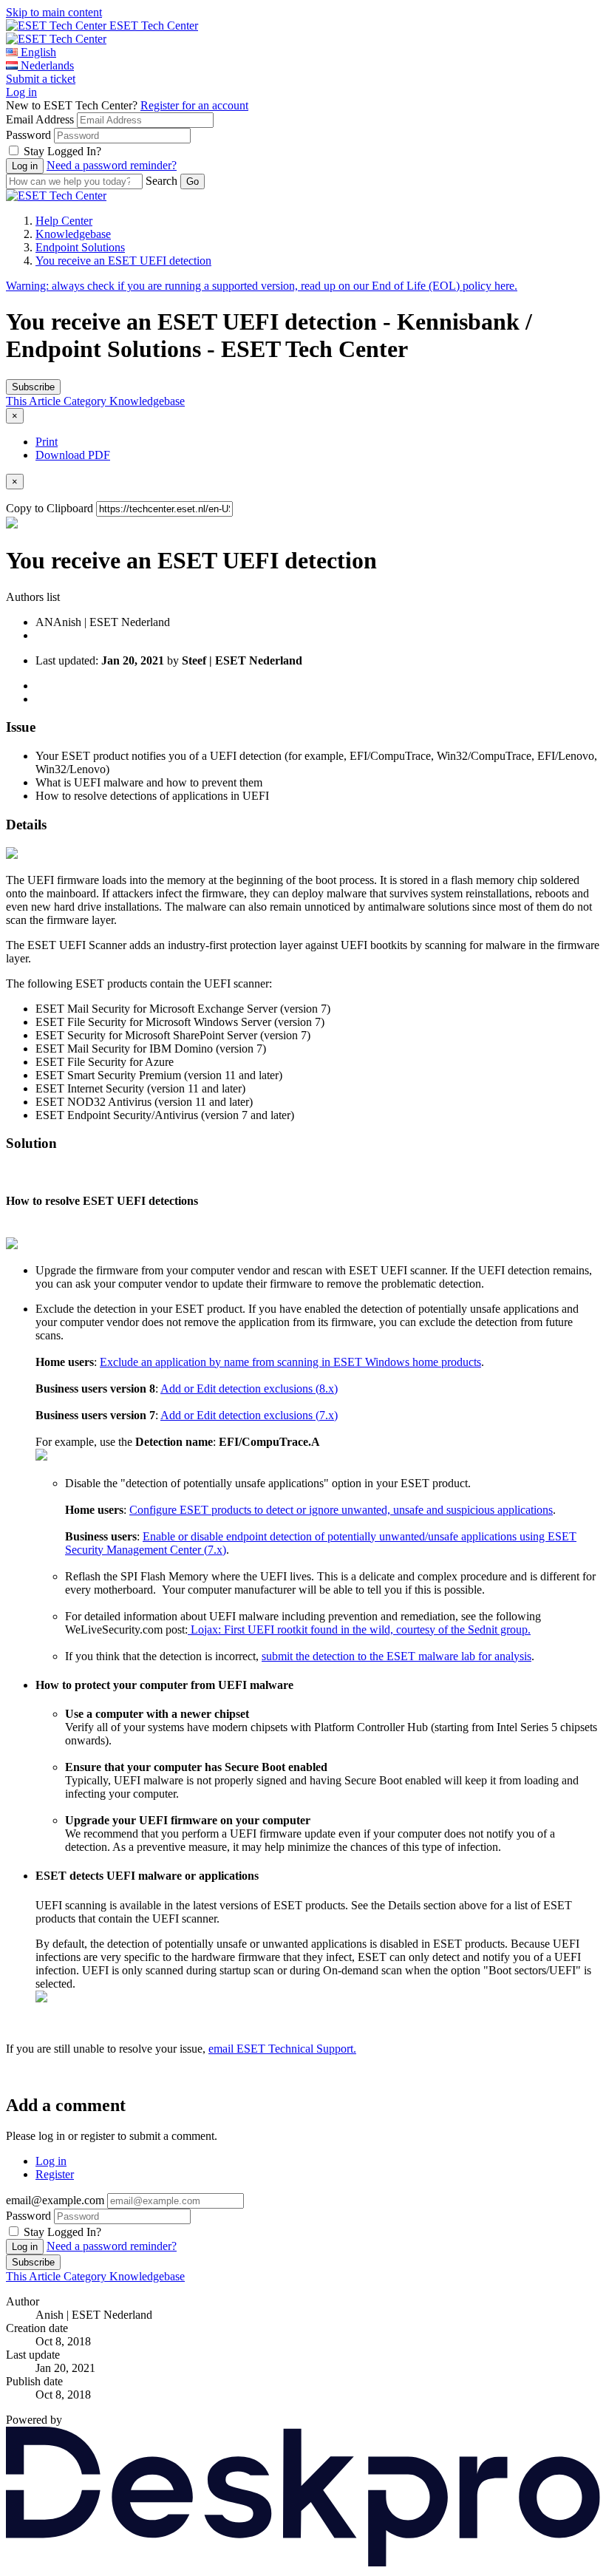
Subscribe (33, 387)
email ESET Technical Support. (282, 2049)
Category (86, 401)
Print (47, 442)
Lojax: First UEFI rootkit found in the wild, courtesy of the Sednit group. (359, 1629)
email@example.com (55, 2200)
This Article (35, 401)
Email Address (40, 119)
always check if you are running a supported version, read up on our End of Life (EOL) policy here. (262, 286)
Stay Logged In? (62, 151)
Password (28, 135)
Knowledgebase (73, 234)
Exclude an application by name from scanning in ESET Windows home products (290, 1362)
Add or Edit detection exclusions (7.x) (249, 1415)
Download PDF (73, 455)
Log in (21, 92)
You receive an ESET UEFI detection (123, 261)
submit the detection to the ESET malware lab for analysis (396, 1656)
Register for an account (194, 105)
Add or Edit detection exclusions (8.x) (249, 1389)
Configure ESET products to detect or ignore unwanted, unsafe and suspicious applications (341, 1510)
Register (55, 2174)
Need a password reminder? (112, 165)
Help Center (64, 221)
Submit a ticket (41, 79)
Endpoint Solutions (80, 247)
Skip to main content (54, 12)
